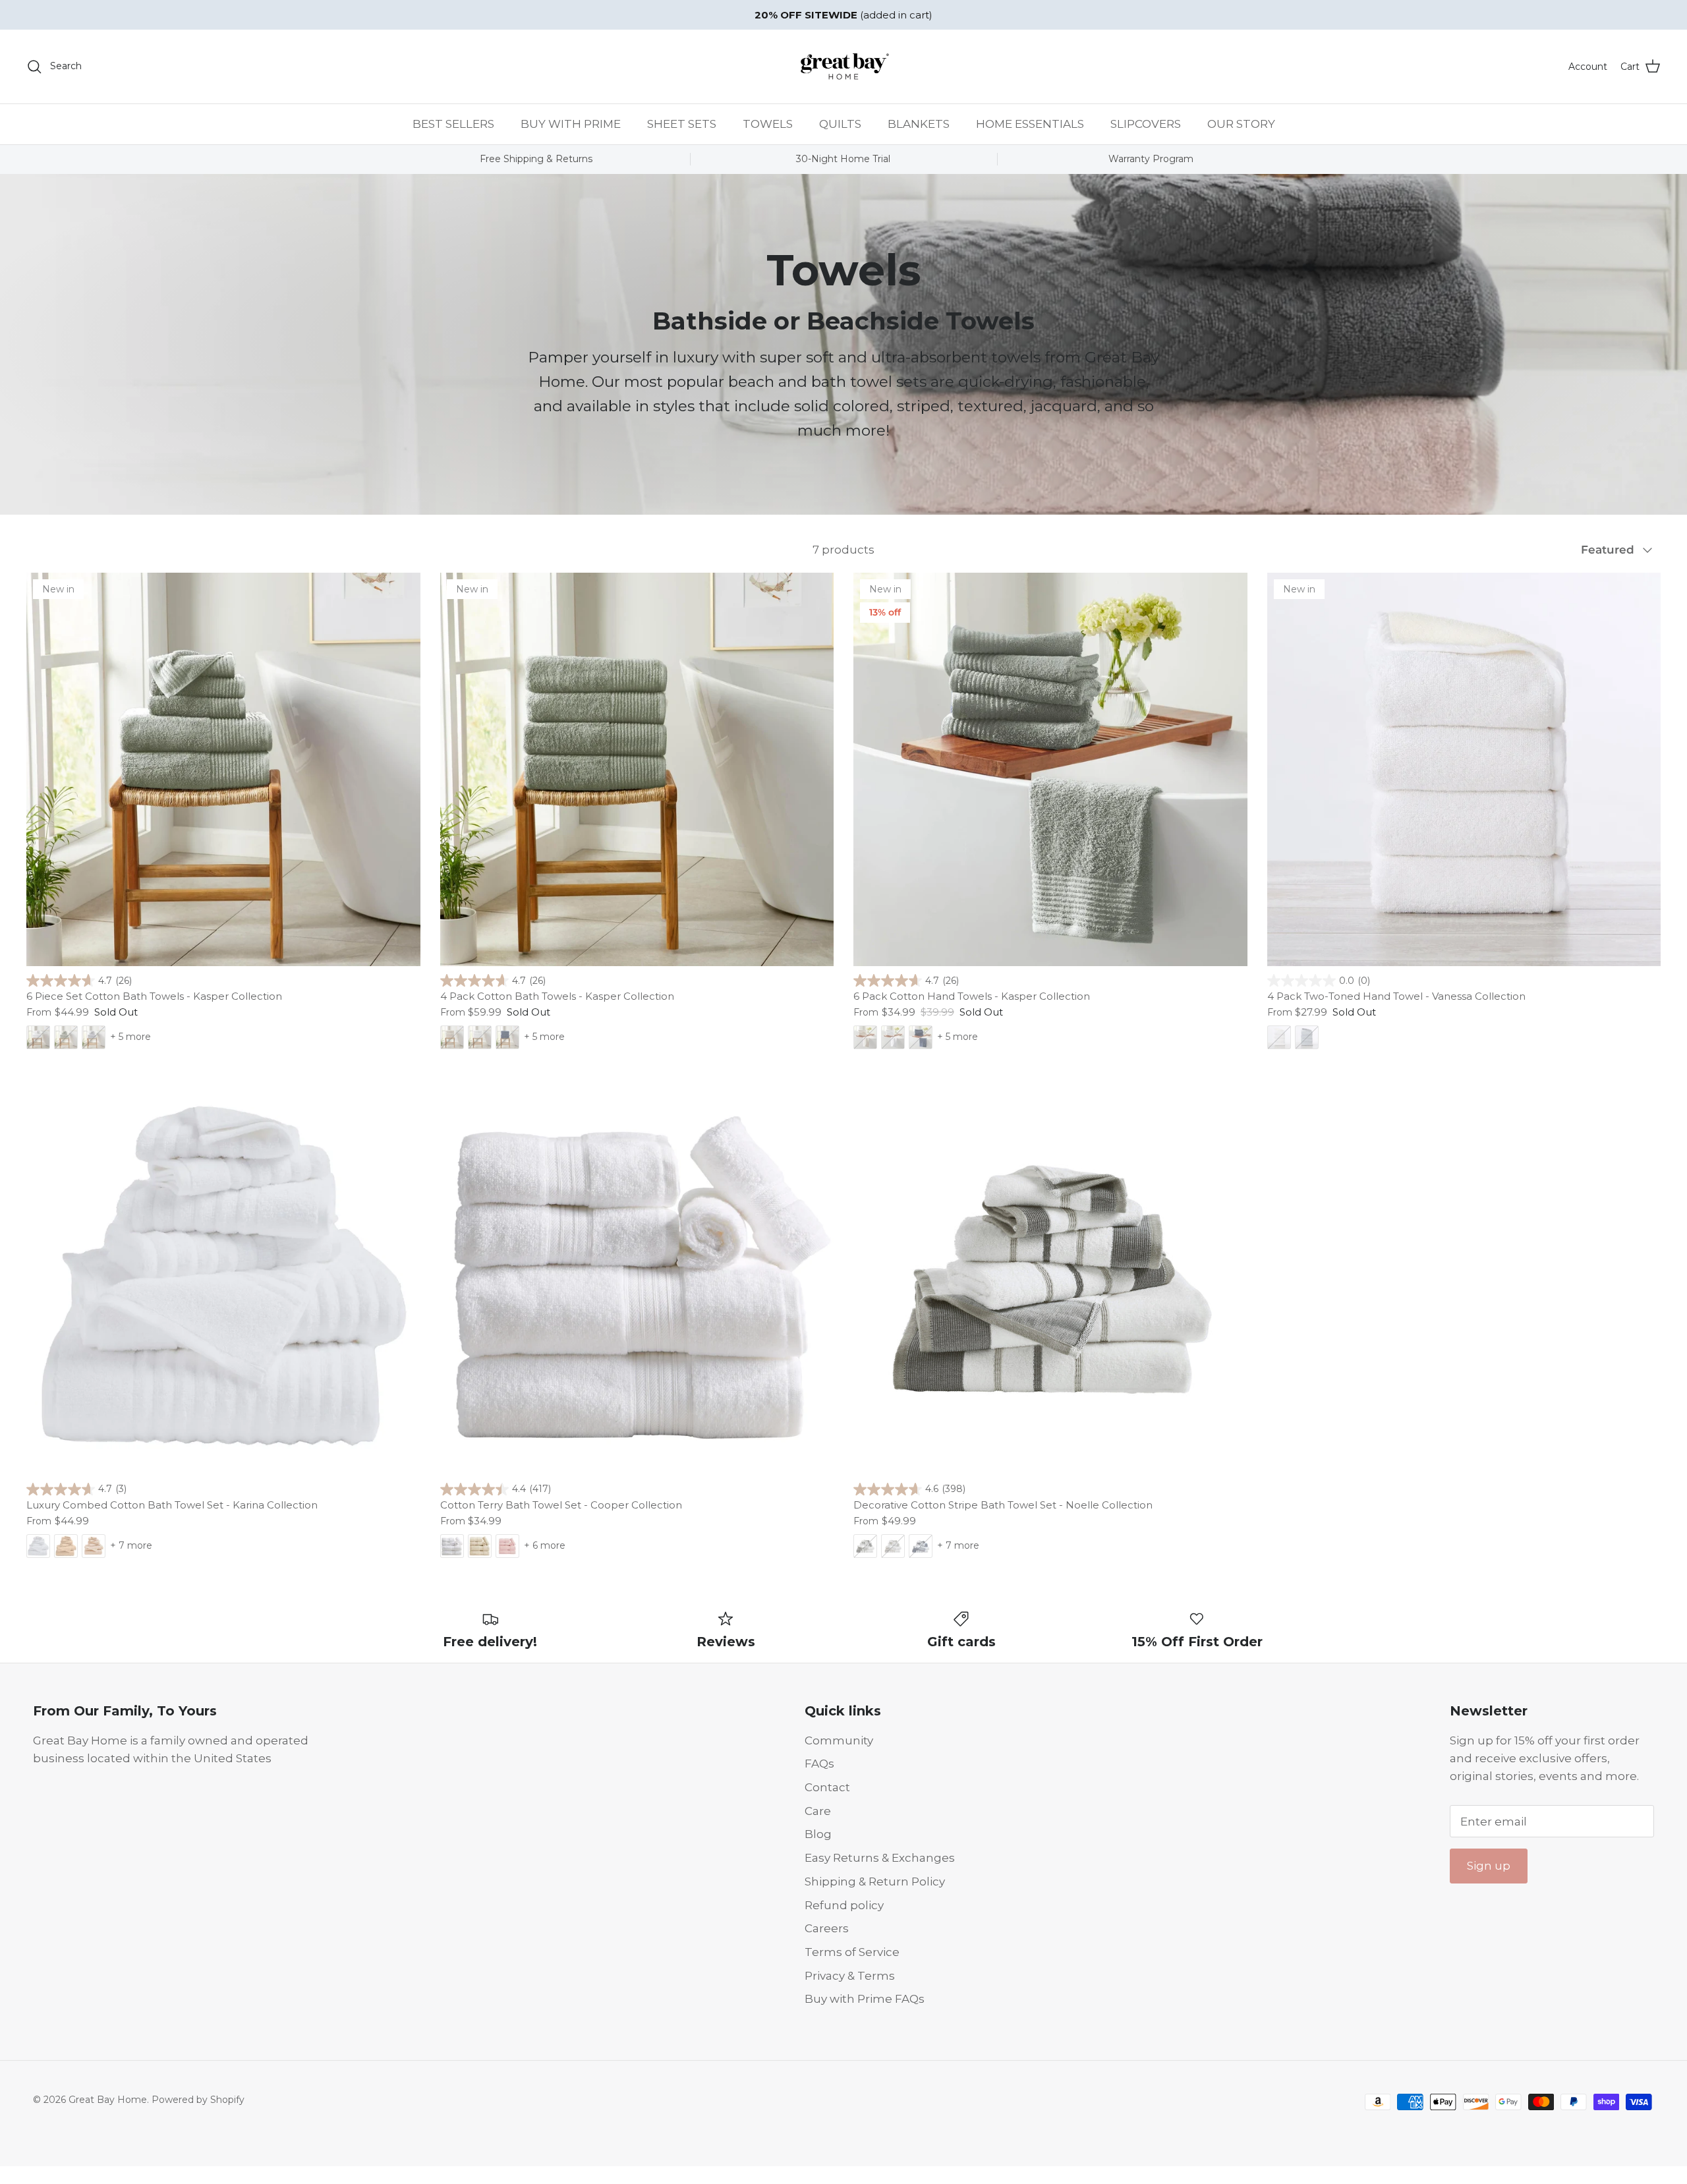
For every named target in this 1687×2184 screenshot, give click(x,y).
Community (839, 1740)
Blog (818, 1834)
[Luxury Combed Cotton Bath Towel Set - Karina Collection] (223, 1278)
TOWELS (768, 124)
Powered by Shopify (198, 2100)
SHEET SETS (682, 124)
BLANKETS (919, 124)
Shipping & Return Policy (875, 1882)
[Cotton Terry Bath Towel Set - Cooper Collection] (637, 1278)
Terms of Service (852, 1952)
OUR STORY (1241, 124)
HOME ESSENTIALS (1030, 124)
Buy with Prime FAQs (865, 1999)
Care (818, 1811)
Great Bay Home (108, 2100)
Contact (827, 1787)
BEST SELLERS (453, 124)
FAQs (819, 1764)
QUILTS (840, 124)
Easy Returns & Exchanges (880, 1858)
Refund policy (844, 1905)
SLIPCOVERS (1146, 124)
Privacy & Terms (850, 1976)
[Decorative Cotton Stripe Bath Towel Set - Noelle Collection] (1050, 1278)
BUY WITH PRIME (571, 124)
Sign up (1489, 1866)
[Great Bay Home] (843, 67)
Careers (827, 1928)
